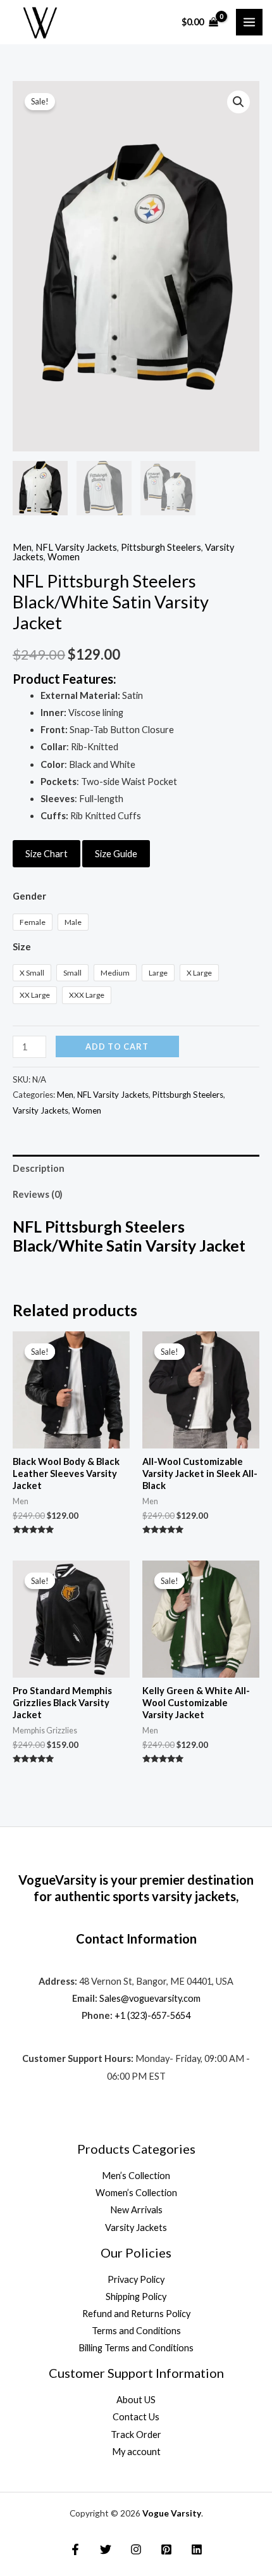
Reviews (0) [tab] (38, 1194)
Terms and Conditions (136, 2331)
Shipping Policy (136, 2296)
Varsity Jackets (40, 1110)
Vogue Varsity (172, 2513)
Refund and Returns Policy (136, 2314)
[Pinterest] (166, 2549)
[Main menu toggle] (249, 22)
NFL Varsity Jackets (76, 547)
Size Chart (46, 854)
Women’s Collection (136, 2193)
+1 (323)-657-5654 (152, 2015)
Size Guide (116, 854)
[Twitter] (106, 2549)
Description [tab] (39, 1168)
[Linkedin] (197, 2549)
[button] (238, 102)
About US (136, 2400)
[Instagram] (136, 2549)
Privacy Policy (136, 2279)
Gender (29, 896)
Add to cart (117, 1046)
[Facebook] (75, 2549)
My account (136, 2452)
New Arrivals (136, 2210)
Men (22, 547)
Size (22, 947)
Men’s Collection (136, 2176)
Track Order (136, 2435)
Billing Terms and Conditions (136, 2348)
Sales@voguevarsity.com (150, 1998)
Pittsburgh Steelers (161, 547)
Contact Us (136, 2417)
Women (64, 557)
